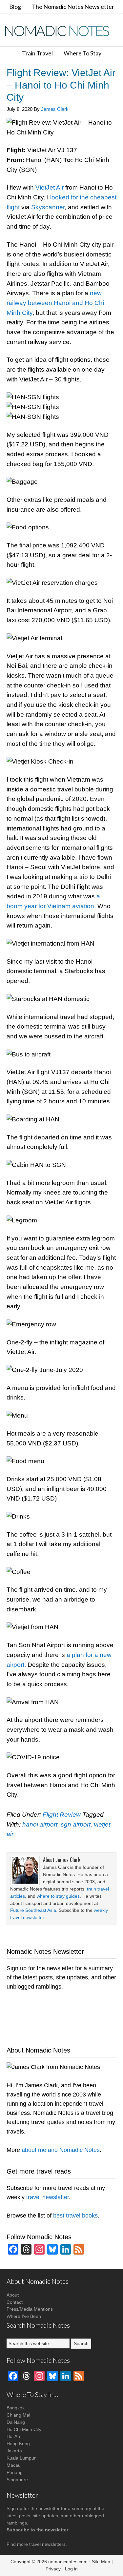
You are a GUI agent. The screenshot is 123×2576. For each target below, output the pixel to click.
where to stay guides (58, 1896)
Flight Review (62, 1815)
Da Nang (16, 2422)
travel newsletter (48, 2197)
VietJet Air (50, 187)
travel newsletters (47, 2544)
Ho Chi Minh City (24, 2429)
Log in (71, 2569)
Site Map (101, 2562)
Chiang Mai (18, 2415)
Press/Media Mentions (30, 2309)
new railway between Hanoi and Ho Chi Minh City (55, 303)
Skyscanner (48, 207)
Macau (14, 2465)
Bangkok (16, 2408)
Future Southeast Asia (33, 1910)
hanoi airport (40, 1824)
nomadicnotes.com (68, 2562)
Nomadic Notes (62, 31)
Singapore (17, 2480)
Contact (15, 2302)
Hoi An (13, 2436)
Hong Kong (18, 2443)
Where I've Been (24, 2316)
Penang (15, 2472)
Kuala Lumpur (21, 2458)
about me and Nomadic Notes (61, 2150)
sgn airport (76, 1824)
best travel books (75, 2216)
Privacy (53, 2569)
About (13, 2295)
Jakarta (14, 2451)
